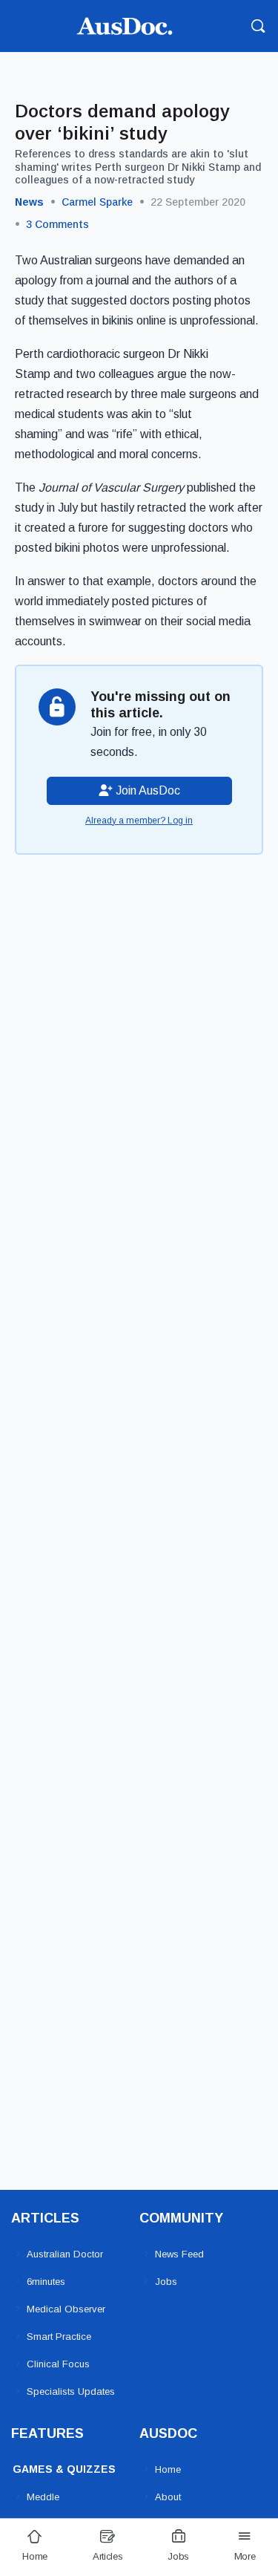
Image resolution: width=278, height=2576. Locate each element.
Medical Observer (66, 2309)
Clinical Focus (58, 2364)
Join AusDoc (146, 790)
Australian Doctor (65, 2254)
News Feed (179, 2254)
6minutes (46, 2282)
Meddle (43, 2497)
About (168, 2497)
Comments (57, 224)
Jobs (166, 2282)
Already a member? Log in (139, 821)
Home (168, 2469)
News (29, 202)
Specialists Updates (71, 2391)
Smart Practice (59, 2337)
